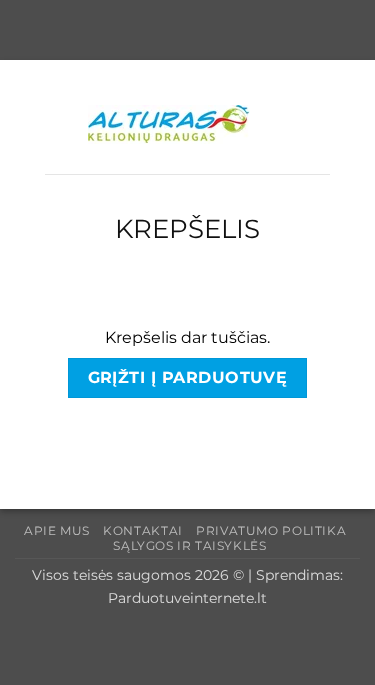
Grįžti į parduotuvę (188, 377)
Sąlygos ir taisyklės (189, 545)
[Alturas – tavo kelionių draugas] (188, 124)
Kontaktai (143, 530)
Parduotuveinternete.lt (187, 598)
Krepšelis (187, 229)
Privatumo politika (271, 530)
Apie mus (57, 530)
